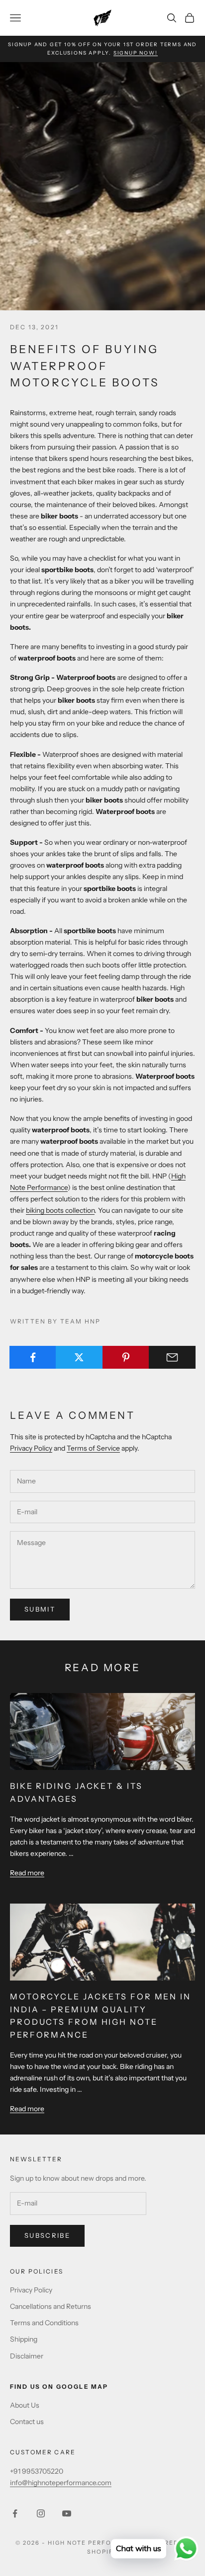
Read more (27, 1873)
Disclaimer (27, 2356)
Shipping (24, 2339)
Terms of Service (93, 1448)
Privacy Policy (31, 1448)
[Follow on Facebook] (15, 2513)
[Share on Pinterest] (126, 1357)
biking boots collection (60, 1210)
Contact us (27, 2422)
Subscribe (47, 2235)
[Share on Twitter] (79, 1357)
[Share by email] (172, 1357)
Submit (40, 1609)
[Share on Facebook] (33, 1357)
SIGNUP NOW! (136, 53)
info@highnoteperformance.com (61, 2483)
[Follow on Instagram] (41, 2513)
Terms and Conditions (44, 2323)
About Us (25, 2405)
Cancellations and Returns (51, 2306)
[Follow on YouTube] (67, 2513)
